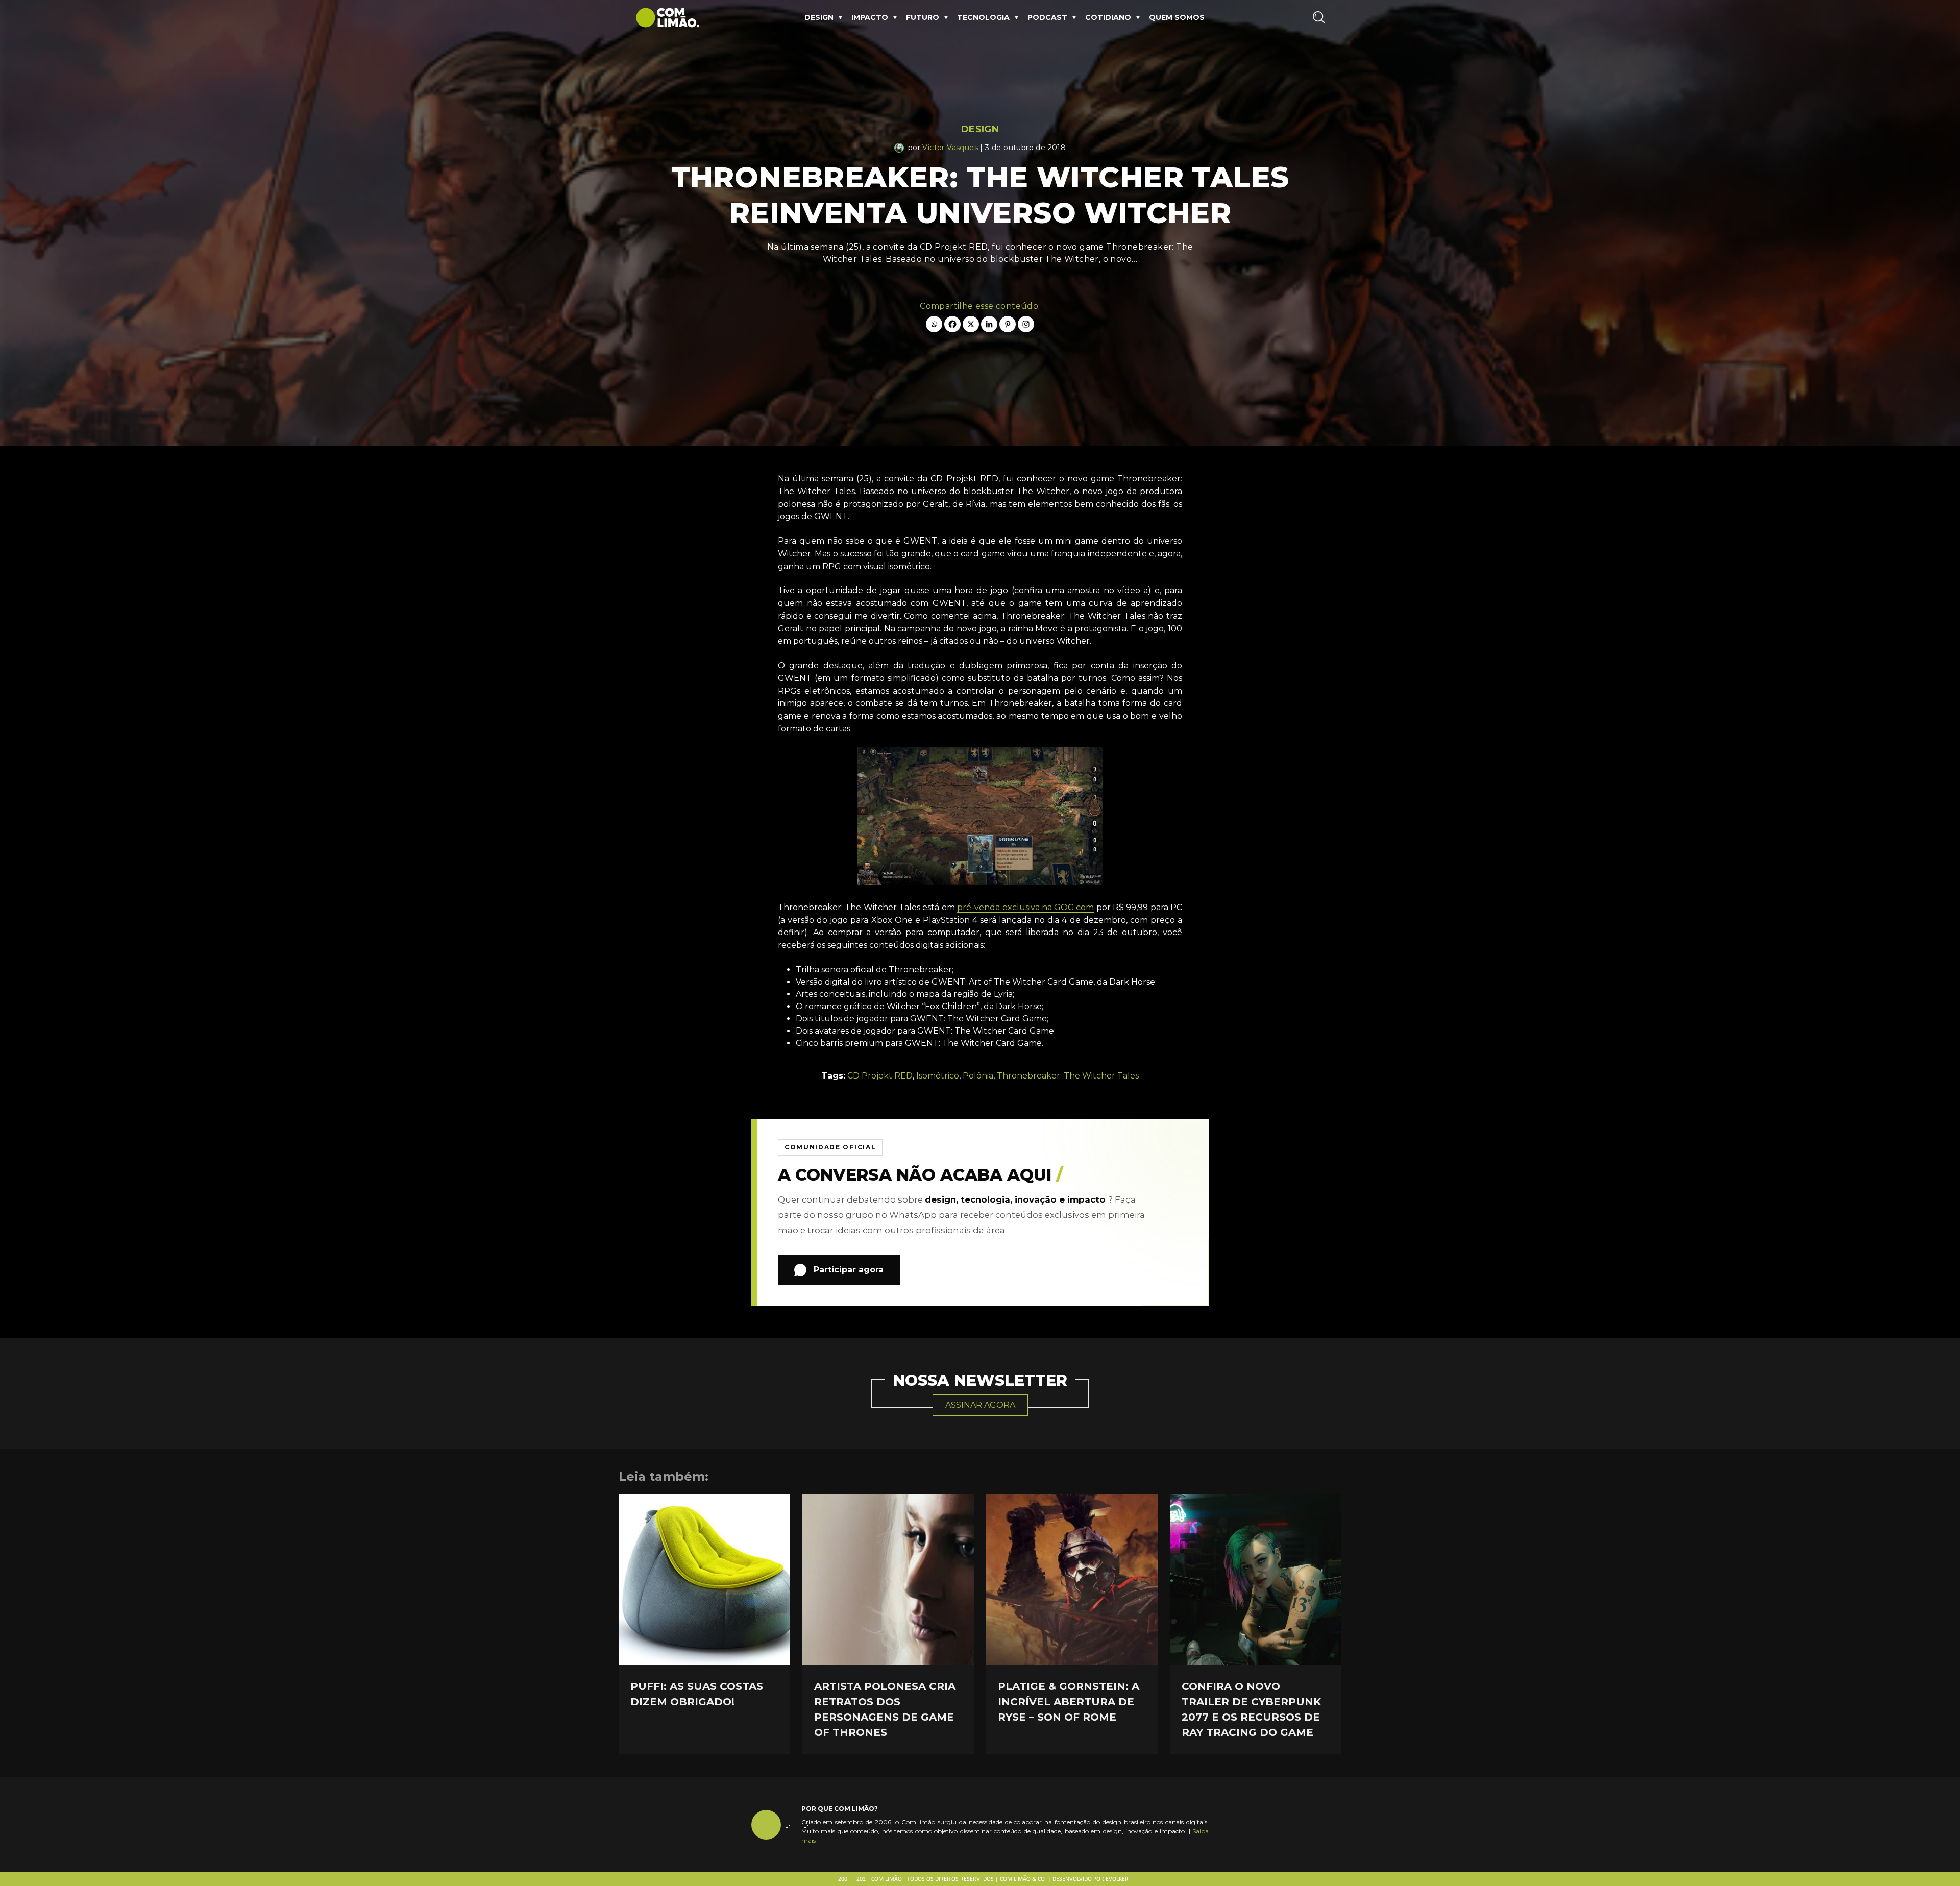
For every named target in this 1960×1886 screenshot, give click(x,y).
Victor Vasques (950, 148)
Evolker (1117, 1879)
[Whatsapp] (934, 324)
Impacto (870, 17)
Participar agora (849, 1270)
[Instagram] (1026, 324)
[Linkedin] (989, 324)
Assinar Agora (980, 1405)
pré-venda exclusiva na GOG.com (1025, 907)
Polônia (978, 1076)
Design (819, 17)
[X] (971, 324)
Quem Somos (1177, 17)
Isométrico (938, 1076)
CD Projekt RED (880, 1076)
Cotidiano (1108, 17)
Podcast (1047, 17)
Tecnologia (983, 17)
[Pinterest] (1008, 324)
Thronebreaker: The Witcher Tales (1068, 1076)
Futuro (923, 17)
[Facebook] (952, 324)
